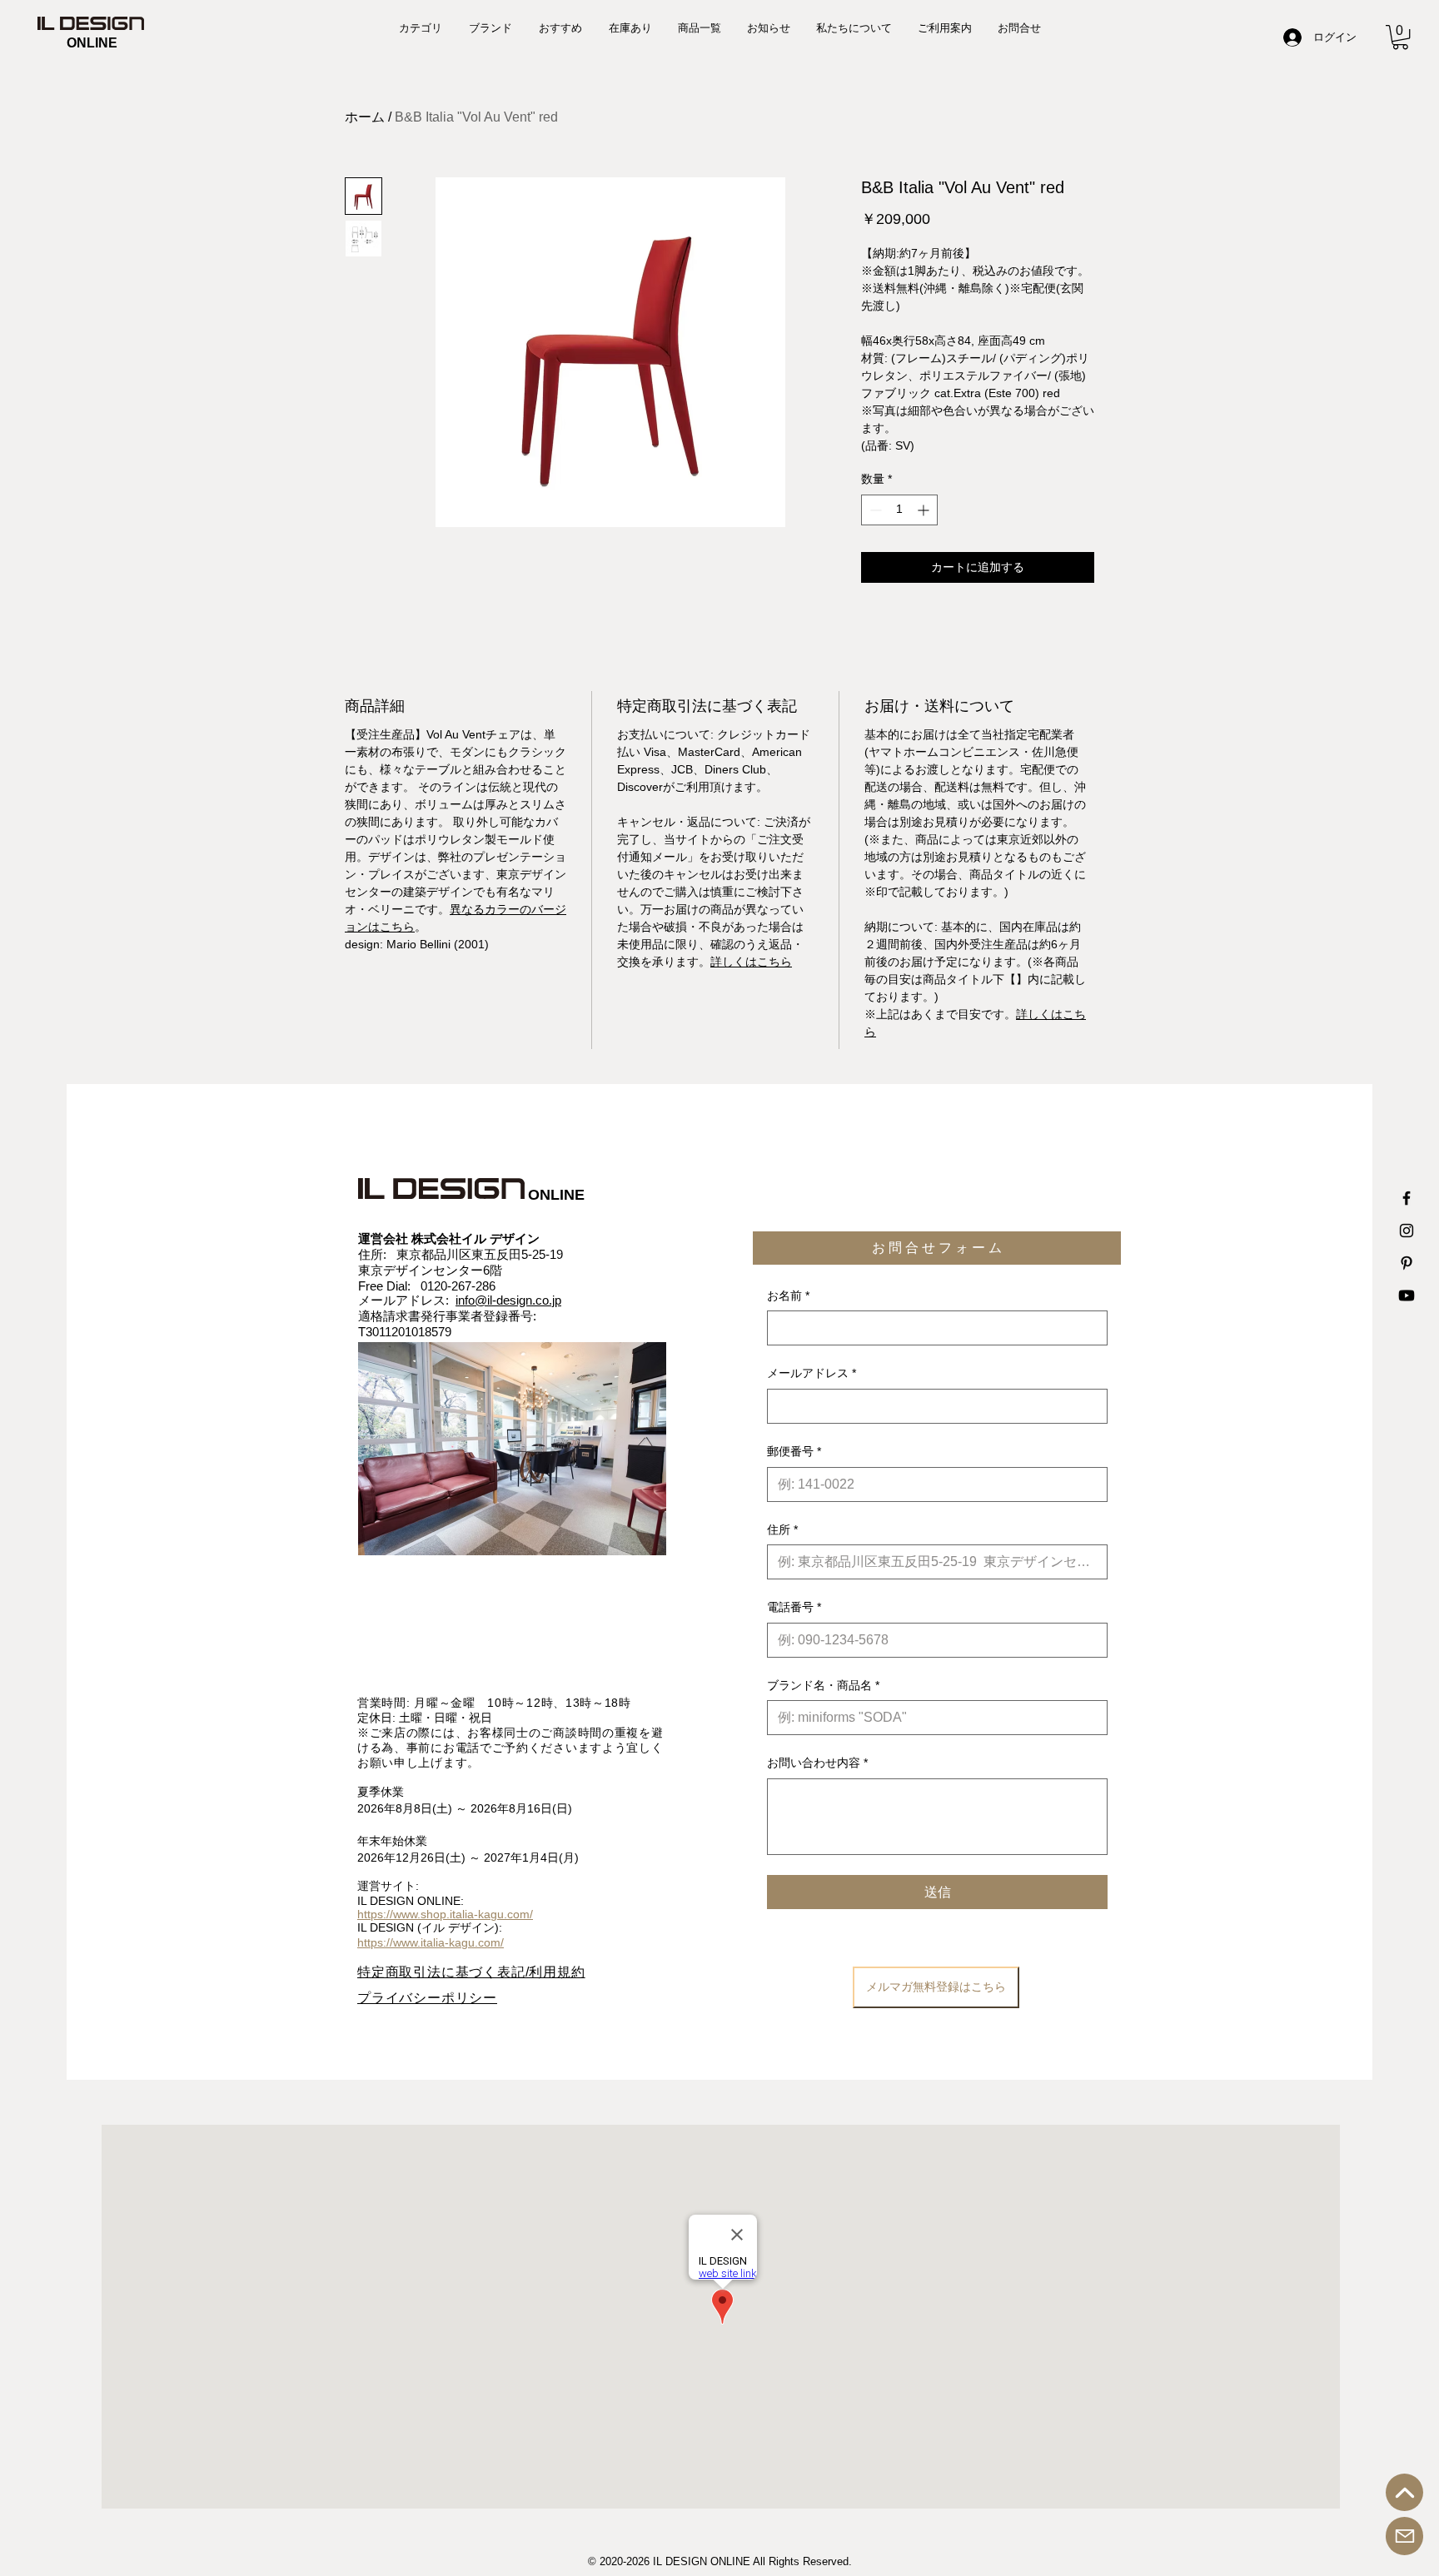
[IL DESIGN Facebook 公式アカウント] (1407, 1198)
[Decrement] (874, 510)
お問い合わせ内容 (817, 1763)
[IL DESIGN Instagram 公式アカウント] (1407, 1231)
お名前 (788, 1295)
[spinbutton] (899, 510)
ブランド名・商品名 (823, 1685)
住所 (782, 1529)
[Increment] (925, 510)
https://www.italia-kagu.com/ (431, 1942)
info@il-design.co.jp (508, 1300)
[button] (1400, 37)
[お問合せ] (1404, 2536)
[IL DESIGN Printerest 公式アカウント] (1407, 1263)
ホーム (365, 117)
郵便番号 (794, 1451)
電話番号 (794, 1607)
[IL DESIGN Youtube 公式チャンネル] (1407, 1295)
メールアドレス (812, 1373)
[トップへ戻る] (1404, 2492)
